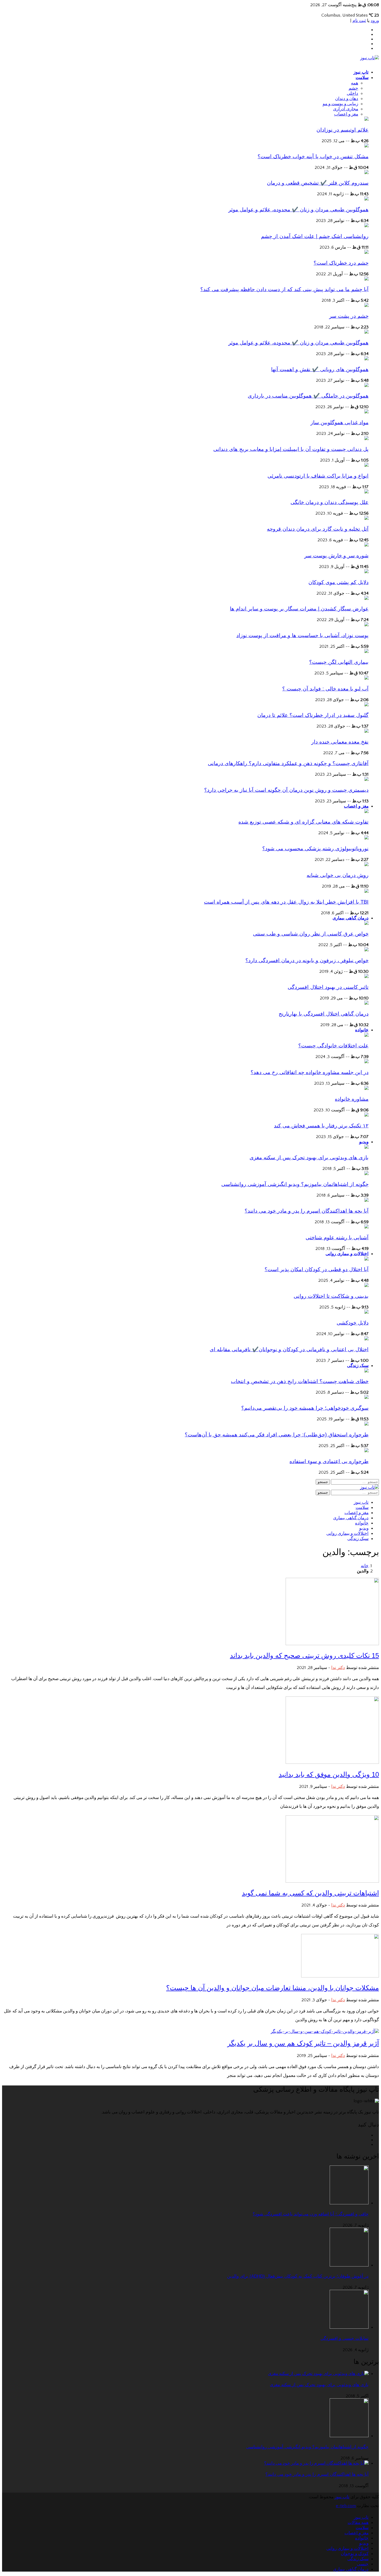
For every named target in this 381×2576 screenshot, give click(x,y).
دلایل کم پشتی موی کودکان (338, 582)
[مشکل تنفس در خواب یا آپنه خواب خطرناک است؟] (366, 146)
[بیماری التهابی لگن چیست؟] (366, 652)
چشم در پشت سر (349, 316)
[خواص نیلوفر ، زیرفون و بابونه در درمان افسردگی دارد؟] (366, 950)
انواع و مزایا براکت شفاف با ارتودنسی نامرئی (318, 476)
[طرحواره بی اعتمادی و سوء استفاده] (366, 1451)
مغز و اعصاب (356, 806)
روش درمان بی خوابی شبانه (338, 875)
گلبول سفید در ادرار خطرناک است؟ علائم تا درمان (313, 715)
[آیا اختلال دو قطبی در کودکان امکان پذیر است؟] (366, 1259)
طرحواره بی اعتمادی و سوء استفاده (329, 1461)
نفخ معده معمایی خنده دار (340, 742)
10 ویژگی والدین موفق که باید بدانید (329, 1774)
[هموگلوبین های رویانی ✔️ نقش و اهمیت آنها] (366, 359)
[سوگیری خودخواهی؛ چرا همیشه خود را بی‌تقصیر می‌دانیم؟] (366, 1398)
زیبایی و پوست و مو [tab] (340, 104)
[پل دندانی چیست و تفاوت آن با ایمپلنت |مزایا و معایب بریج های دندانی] (366, 439)
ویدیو (364, 1142)
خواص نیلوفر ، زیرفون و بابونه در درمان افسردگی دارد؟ (307, 960)
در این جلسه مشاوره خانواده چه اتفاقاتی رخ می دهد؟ (310, 1072)
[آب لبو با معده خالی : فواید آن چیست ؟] (366, 678)
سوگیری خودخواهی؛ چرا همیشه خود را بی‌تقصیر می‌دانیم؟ (305, 1408)
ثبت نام (359, 21)
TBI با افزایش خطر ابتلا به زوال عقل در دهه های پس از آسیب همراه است (286, 902)
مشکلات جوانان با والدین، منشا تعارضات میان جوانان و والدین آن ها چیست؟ (273, 1988)
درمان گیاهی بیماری (351, 918)
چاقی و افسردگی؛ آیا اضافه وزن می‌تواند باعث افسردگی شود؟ (311, 2214)
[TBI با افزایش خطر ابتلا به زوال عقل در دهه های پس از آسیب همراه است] (366, 891)
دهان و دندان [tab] (347, 99)
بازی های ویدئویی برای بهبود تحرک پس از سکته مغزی (309, 1157)
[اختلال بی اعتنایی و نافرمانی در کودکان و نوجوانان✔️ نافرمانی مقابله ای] (366, 1339)
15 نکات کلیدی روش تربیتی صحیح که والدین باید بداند (304, 1656)
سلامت (362, 78)
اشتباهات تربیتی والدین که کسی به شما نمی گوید (310, 1893)
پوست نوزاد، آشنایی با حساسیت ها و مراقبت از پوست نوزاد (302, 635)
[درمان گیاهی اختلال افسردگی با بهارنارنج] (366, 1003)
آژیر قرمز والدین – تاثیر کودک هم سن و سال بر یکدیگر (303, 2043)
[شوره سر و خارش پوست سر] (366, 545)
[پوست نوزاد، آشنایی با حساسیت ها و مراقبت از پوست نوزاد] (366, 625)
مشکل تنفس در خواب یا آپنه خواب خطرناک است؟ (313, 156)
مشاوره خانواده (352, 1099)
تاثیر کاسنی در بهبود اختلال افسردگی (328, 987)
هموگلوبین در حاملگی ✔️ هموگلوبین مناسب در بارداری (308, 396)
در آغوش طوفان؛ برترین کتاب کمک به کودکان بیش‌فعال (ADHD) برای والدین (298, 2276)
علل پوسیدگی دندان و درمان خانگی (330, 502)
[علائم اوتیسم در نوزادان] (366, 119)
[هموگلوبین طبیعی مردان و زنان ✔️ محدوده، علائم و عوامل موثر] (366, 199)
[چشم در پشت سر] (366, 306)
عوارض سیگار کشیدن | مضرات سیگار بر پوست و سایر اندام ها (299, 609)
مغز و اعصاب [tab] (346, 114)
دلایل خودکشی (353, 1323)
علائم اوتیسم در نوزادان (343, 130)
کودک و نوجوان (355, 2554)
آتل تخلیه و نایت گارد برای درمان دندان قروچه (318, 529)
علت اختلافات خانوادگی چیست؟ (333, 1046)
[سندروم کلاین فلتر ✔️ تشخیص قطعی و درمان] (366, 173)
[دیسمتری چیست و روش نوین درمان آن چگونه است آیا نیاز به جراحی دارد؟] (366, 780)
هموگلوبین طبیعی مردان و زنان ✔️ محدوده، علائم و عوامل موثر (298, 210)
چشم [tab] (353, 88)
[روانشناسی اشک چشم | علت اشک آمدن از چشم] (366, 226)
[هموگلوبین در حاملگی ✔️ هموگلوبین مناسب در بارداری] (366, 386)
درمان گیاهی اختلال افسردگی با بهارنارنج (324, 1014)
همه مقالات (358, 2523)
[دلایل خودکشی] (366, 1312)
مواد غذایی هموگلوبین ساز (340, 422)
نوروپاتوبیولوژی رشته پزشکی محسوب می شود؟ (315, 848)
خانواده (362, 1030)
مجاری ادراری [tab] (346, 109)
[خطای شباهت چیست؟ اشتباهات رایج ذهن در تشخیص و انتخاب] (366, 1371)
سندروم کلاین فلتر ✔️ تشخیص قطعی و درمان (318, 183)
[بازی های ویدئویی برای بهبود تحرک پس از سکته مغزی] (366, 1147)
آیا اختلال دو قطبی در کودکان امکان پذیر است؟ (317, 1269)
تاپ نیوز (361, 72)
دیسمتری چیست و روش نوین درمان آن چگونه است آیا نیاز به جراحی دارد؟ (286, 790)
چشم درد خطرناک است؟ (341, 263)
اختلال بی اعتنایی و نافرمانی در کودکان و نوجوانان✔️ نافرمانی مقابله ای (289, 1349)
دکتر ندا (338, 1668)
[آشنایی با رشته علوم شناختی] (366, 1227)
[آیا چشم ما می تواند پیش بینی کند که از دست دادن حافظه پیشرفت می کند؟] (366, 279)
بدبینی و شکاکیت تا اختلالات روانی (331, 1296)
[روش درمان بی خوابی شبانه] (366, 865)
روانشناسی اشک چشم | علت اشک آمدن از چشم (315, 236)
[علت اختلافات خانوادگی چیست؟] (366, 1035)
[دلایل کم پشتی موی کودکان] (366, 572)
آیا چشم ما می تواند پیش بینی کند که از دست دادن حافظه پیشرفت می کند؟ (284, 289)
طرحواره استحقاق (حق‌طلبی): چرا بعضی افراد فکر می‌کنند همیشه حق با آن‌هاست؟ (277, 1435)
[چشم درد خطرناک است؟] (366, 253)
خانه (365, 1566)
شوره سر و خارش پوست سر (336, 556)
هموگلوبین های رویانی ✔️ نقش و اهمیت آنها (320, 369)
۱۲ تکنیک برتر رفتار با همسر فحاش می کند (321, 1126)
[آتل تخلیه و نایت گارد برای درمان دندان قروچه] (366, 519)
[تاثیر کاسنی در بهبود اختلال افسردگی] (366, 977)
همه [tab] (355, 83)
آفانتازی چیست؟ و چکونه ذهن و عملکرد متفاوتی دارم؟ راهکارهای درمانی (288, 763)
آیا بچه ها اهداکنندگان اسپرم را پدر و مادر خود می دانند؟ (307, 1211)
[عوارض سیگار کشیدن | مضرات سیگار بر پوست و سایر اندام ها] (366, 599)
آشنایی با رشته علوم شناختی (337, 1237)
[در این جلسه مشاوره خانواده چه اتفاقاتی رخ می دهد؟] (366, 1062)
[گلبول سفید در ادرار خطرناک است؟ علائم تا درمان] (366, 705)
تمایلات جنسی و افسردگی (344, 2338)
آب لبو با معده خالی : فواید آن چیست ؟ (325, 689)
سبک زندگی (358, 1366)
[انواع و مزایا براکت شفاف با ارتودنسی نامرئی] (366, 465)
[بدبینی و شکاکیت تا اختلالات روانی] (366, 1286)
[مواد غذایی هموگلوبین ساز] (366, 412)
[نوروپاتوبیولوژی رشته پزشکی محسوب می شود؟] (366, 838)
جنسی (363, 2564)
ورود (375, 21)
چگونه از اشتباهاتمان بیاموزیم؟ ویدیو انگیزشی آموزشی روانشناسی (295, 1184)
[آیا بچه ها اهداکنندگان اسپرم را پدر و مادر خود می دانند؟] (366, 1200)
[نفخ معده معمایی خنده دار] (366, 731)
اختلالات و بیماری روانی (347, 1254)
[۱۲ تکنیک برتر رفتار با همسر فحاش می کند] (366, 1115)
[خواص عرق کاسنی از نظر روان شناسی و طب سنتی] (366, 924)
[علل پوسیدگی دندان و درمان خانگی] (366, 492)
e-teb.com (346, 2506)
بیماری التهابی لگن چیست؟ (339, 662)
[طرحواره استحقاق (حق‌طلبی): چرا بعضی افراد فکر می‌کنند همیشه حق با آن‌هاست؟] (366, 1424)
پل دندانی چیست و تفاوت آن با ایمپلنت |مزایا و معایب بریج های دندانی (291, 449)
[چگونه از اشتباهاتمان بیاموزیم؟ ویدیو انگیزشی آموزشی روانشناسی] (366, 1174)
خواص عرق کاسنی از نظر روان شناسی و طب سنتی (311, 934)
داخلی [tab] (352, 93)
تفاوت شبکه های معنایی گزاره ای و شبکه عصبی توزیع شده (304, 822)
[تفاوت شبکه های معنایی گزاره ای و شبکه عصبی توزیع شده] (366, 812)
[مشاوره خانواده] (366, 1089)
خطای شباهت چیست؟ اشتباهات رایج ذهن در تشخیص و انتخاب (300, 1381)
